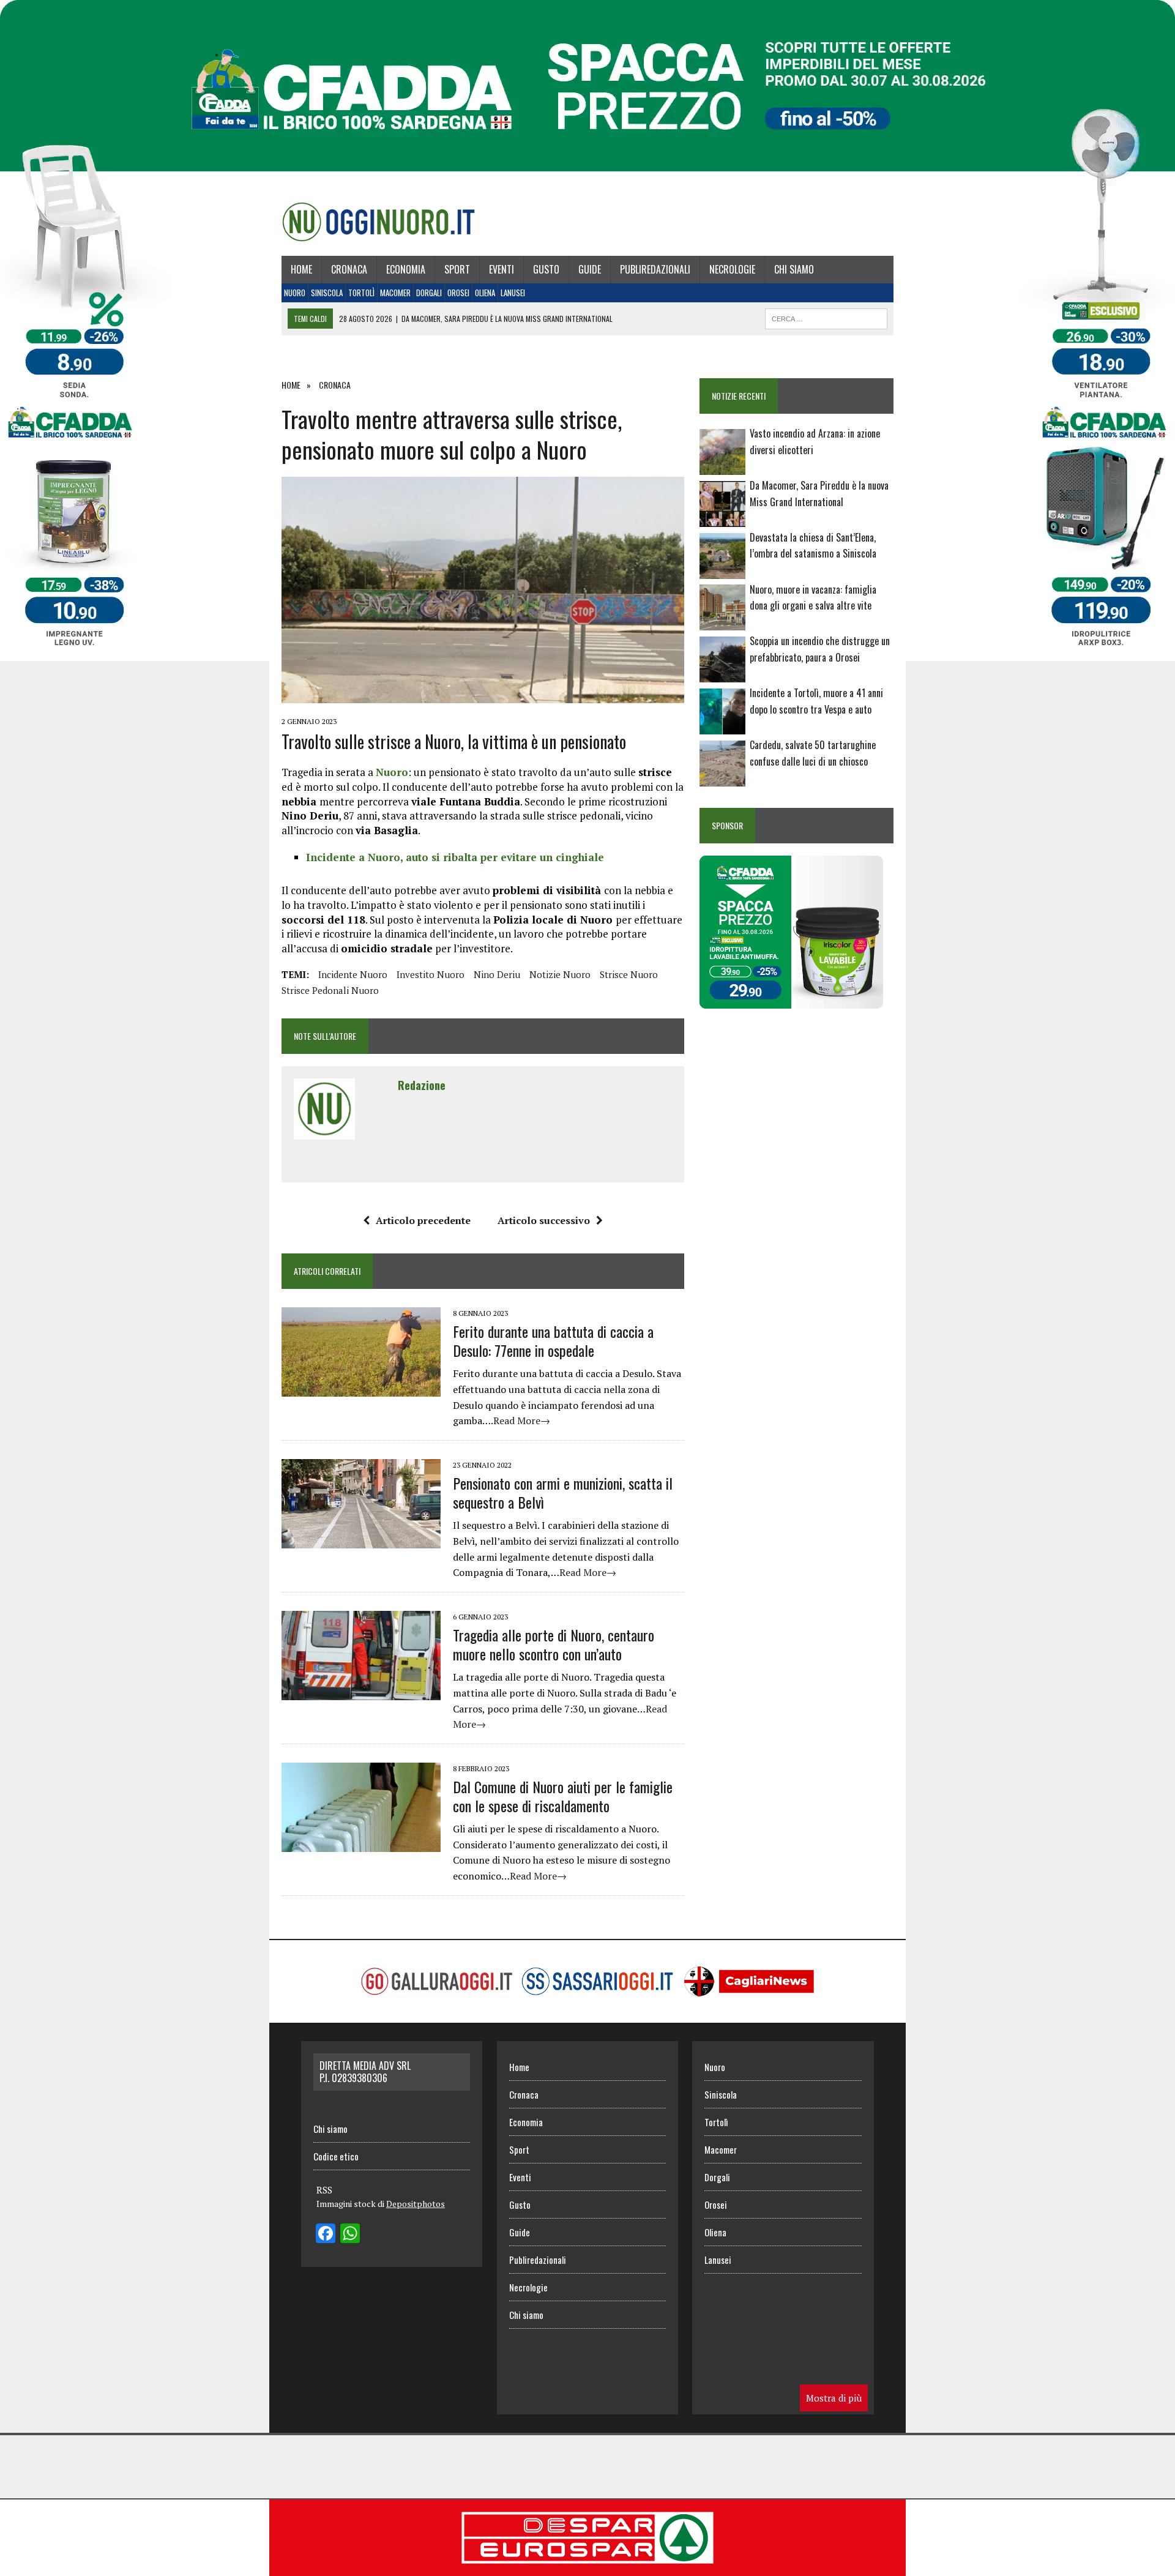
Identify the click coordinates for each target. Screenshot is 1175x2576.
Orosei (458, 293)
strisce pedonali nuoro (330, 990)
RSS (324, 2190)
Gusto (546, 269)
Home (301, 269)
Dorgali (429, 293)
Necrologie (732, 269)
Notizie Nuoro (560, 974)
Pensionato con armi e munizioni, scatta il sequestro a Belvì (563, 1492)
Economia (406, 269)
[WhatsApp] (350, 2234)
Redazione (422, 1085)
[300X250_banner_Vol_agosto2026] (791, 1000)
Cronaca (349, 269)
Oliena (485, 293)
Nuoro (295, 293)
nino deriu (497, 974)
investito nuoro (431, 974)
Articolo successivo (544, 1220)
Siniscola (327, 293)
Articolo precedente (423, 1220)
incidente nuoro (353, 974)
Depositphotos (416, 2204)
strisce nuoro (629, 974)
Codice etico (336, 2156)
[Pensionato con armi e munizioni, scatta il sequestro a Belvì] (361, 1540)
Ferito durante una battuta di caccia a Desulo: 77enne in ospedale (553, 1341)
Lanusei (513, 293)
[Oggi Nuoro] (379, 222)
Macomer (395, 293)
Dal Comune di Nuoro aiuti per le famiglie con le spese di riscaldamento (563, 1796)
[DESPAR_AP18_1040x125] (587, 2567)
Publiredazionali (655, 269)
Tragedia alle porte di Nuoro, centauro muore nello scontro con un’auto (554, 1644)
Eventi (502, 269)
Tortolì (361, 293)
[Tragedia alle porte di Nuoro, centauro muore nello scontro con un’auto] (361, 1692)
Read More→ (522, 1421)
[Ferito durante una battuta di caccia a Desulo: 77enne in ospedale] (361, 1388)
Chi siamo (794, 269)
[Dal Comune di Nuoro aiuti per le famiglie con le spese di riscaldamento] (361, 1843)
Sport (457, 269)
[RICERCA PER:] (826, 317)
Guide (590, 269)
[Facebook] (326, 2234)
